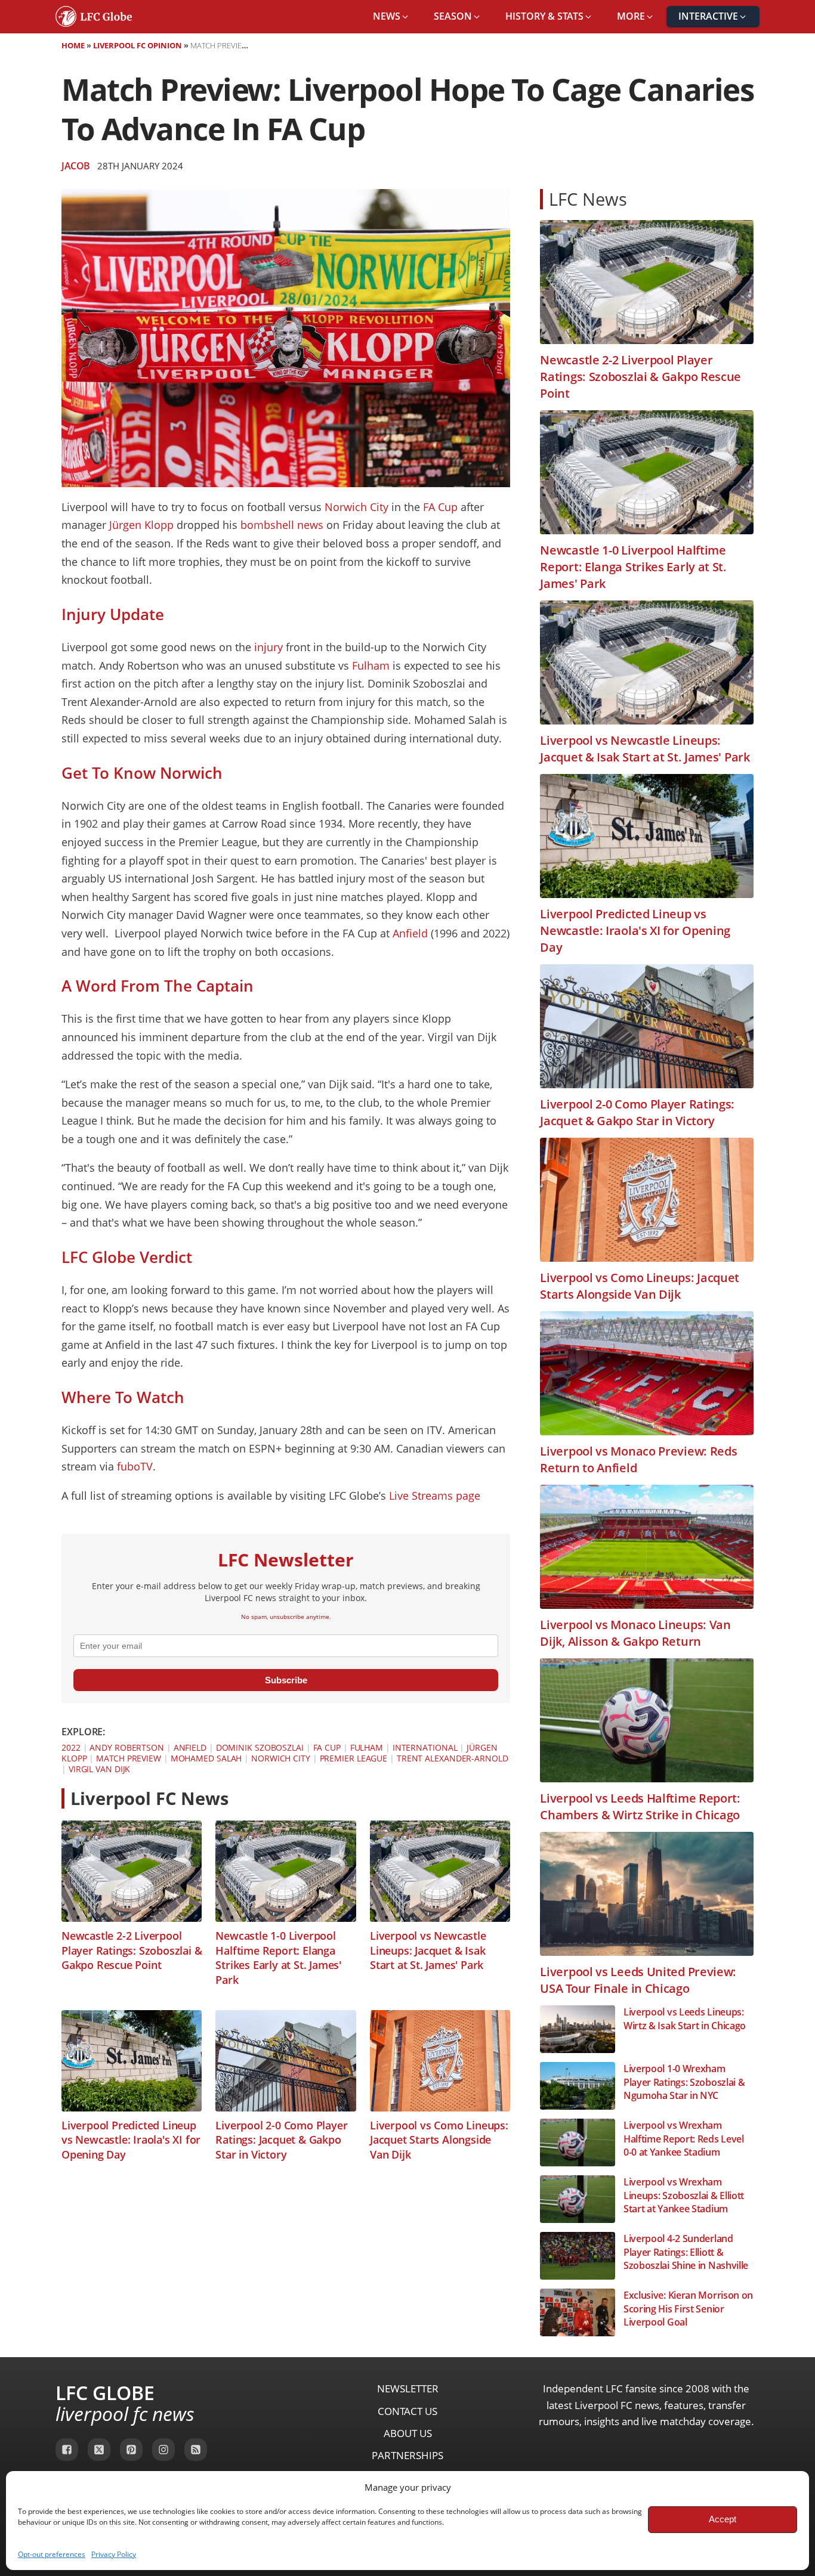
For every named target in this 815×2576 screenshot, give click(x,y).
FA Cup (440, 507)
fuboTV (135, 1466)
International (425, 1747)
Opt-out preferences (52, 2554)
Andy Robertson (127, 1747)
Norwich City (356, 507)
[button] (391, 17)
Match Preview (129, 1758)
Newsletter (408, 2388)
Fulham (371, 665)
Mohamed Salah (206, 1758)
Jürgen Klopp (141, 525)
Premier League (354, 1758)
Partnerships (407, 2455)
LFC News (588, 199)
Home (73, 45)
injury (268, 647)
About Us (408, 2433)
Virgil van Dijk (100, 1769)
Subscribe (286, 1680)
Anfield (410, 933)
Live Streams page (435, 1496)
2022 (71, 1747)
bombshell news (282, 525)
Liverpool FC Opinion (138, 45)
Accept (723, 2519)
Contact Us (407, 2411)
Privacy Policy (114, 2554)
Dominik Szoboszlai (260, 1747)
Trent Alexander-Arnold (453, 1758)
